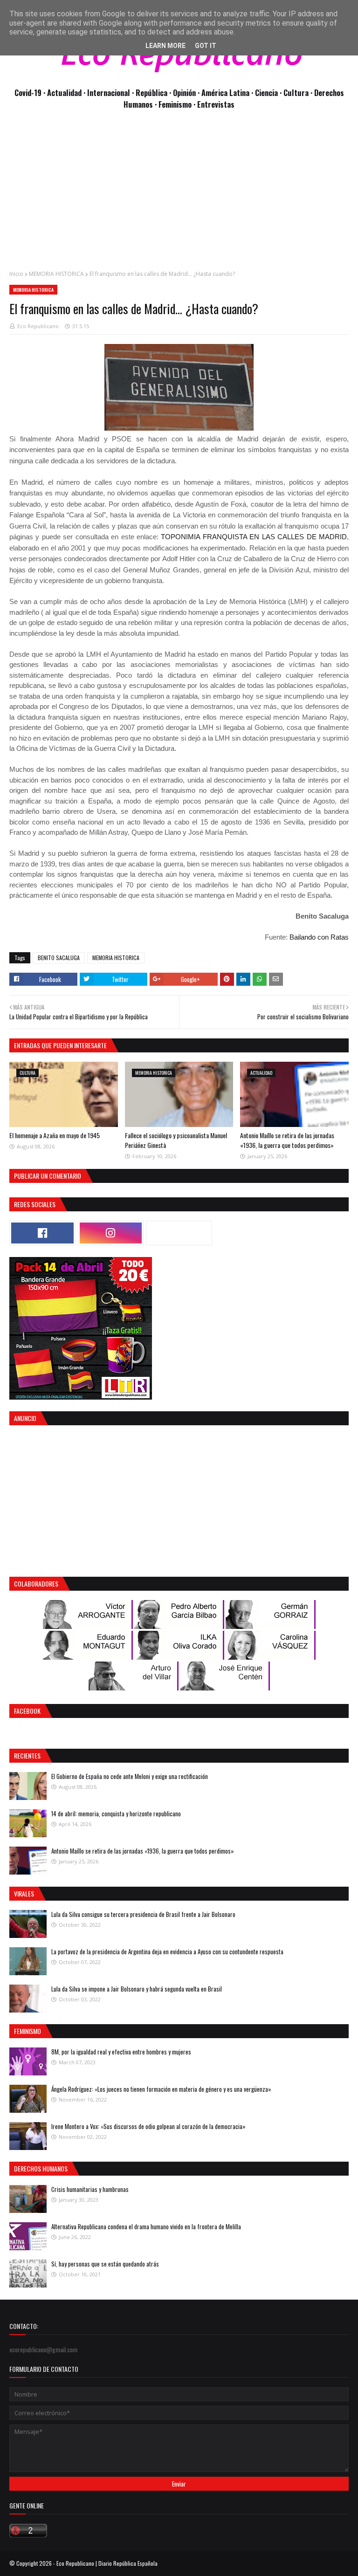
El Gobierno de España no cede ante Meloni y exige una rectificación (130, 1776)
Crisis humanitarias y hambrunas (90, 2189)
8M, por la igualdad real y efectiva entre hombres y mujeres (121, 2052)
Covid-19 (29, 93)
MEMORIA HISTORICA (56, 274)
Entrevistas (216, 104)
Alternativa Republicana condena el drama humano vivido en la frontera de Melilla (146, 2226)
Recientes (27, 1755)
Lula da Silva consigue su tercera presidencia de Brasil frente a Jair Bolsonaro (143, 1914)
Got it (206, 46)
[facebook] (42, 1233)
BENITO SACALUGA (59, 958)
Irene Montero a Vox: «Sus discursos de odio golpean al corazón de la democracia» (148, 2126)
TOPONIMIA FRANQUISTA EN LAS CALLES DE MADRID (254, 537)
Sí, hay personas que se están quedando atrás (105, 2264)
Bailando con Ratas (319, 937)
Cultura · (299, 93)
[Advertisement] (179, 195)
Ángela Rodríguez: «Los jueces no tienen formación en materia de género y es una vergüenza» (161, 2089)
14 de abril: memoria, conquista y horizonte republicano (116, 1814)
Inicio (16, 274)
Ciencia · (269, 93)
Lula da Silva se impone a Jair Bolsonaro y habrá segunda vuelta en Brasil (137, 1989)
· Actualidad (63, 93)
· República (151, 93)
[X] (179, 1233)
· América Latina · (226, 93)
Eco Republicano (38, 326)
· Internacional (108, 93)
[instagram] (111, 1233)
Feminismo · (178, 104)
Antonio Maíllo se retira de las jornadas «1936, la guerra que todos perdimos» (287, 1140)
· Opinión (183, 93)
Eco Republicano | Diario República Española (107, 2563)
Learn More (165, 46)
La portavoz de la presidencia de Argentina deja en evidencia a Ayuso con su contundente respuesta (167, 1951)
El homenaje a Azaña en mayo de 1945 (55, 1135)
